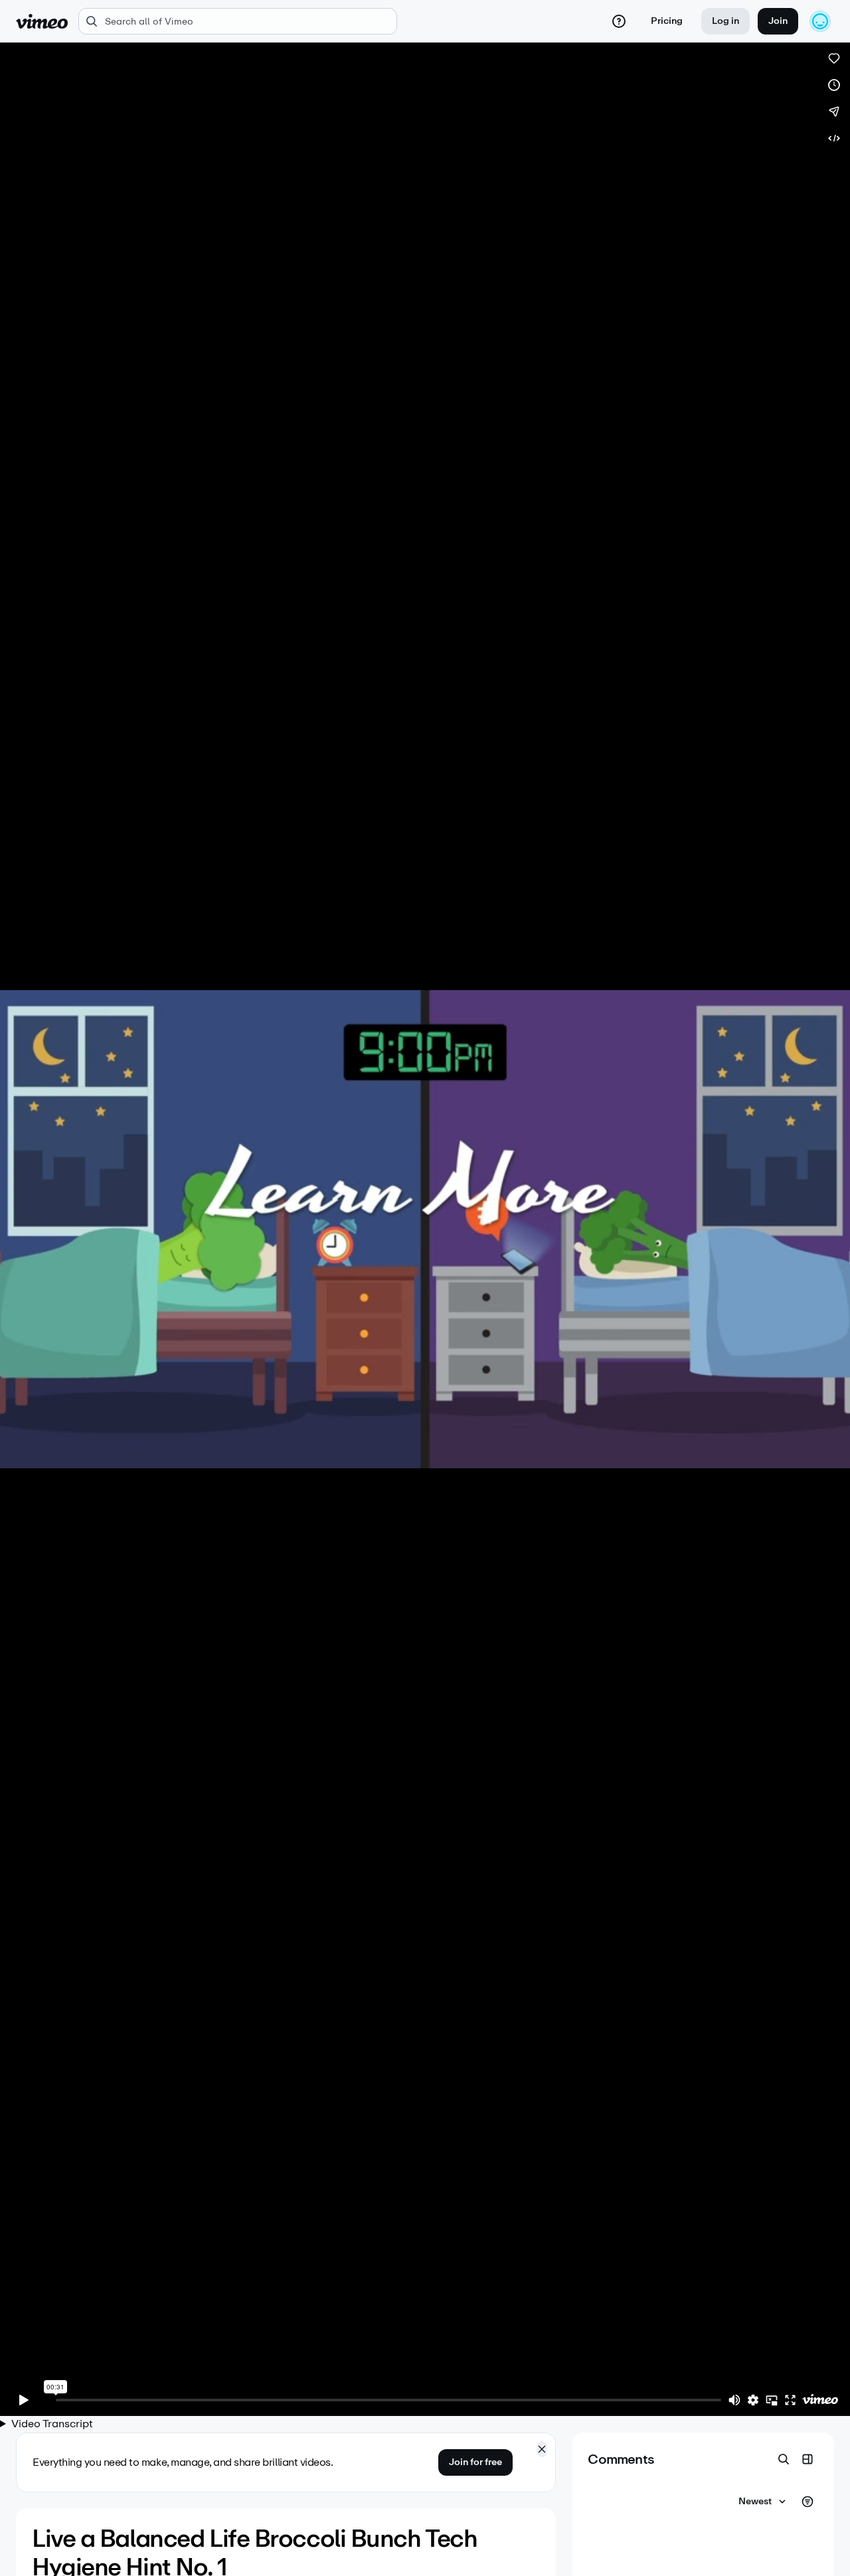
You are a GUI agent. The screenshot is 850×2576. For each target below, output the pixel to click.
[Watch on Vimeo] (820, 2400)
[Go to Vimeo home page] (42, 21)
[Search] (784, 2459)
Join (778, 21)
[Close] (542, 2449)
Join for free (475, 2462)
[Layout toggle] (807, 2459)
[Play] (24, 2400)
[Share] (834, 112)
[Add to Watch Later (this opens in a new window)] (834, 85)
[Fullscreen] (790, 2400)
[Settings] (753, 2400)
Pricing (667, 21)
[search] (238, 21)
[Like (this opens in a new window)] (834, 58)
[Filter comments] (807, 2502)
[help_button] (619, 21)
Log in (725, 21)
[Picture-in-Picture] (772, 2400)
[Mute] (734, 2400)
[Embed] (834, 138)
